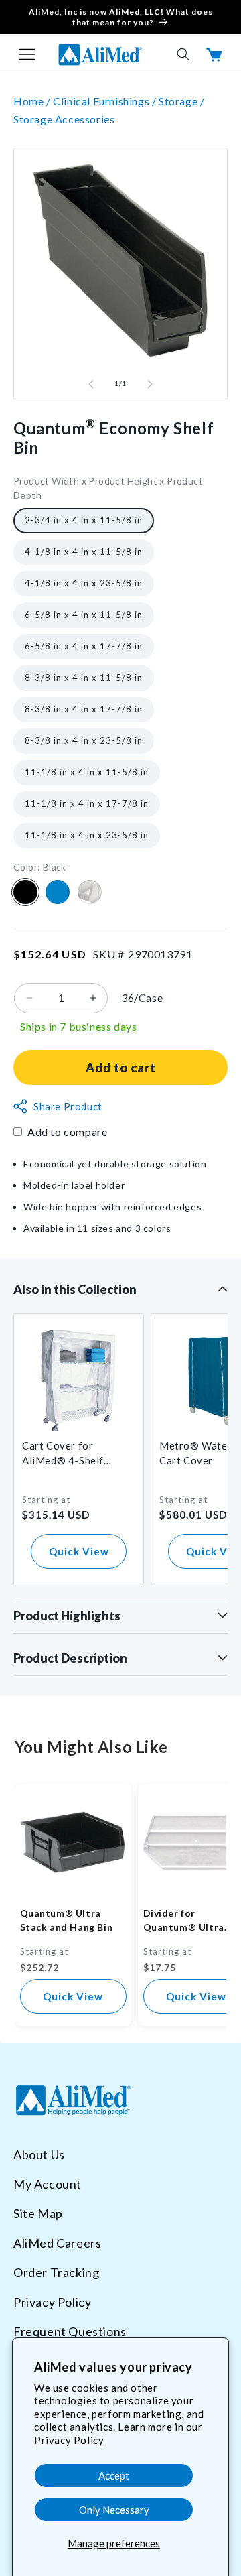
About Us (39, 2154)
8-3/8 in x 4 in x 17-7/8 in (84, 709)
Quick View (79, 1551)
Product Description (70, 1658)
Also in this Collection (75, 1289)
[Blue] (58, 892)
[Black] (25, 892)
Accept (114, 2475)
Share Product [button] (68, 1106)
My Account (48, 2184)
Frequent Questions (70, 2331)
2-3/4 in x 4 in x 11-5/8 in (84, 520)
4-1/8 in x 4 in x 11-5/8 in (84, 552)
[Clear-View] (90, 892)
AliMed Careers (57, 2243)
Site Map (38, 2213)
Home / (33, 101)
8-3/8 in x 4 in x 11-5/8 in (84, 678)
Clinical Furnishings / (106, 101)
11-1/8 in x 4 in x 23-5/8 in (87, 835)
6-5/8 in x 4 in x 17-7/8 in (84, 646)
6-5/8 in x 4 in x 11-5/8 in (84, 615)
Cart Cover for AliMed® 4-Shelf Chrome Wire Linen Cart (68, 1454)
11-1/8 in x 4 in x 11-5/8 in (87, 772)
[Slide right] (150, 384)
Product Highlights (67, 1616)
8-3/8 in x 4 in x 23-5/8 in (84, 740)
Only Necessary (114, 2510)
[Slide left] (91, 384)
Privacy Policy (69, 2440)
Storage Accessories (64, 119)
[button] (27, 54)
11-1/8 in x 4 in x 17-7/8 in (87, 803)
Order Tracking (56, 2272)
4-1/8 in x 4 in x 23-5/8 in (84, 583)
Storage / (181, 101)
